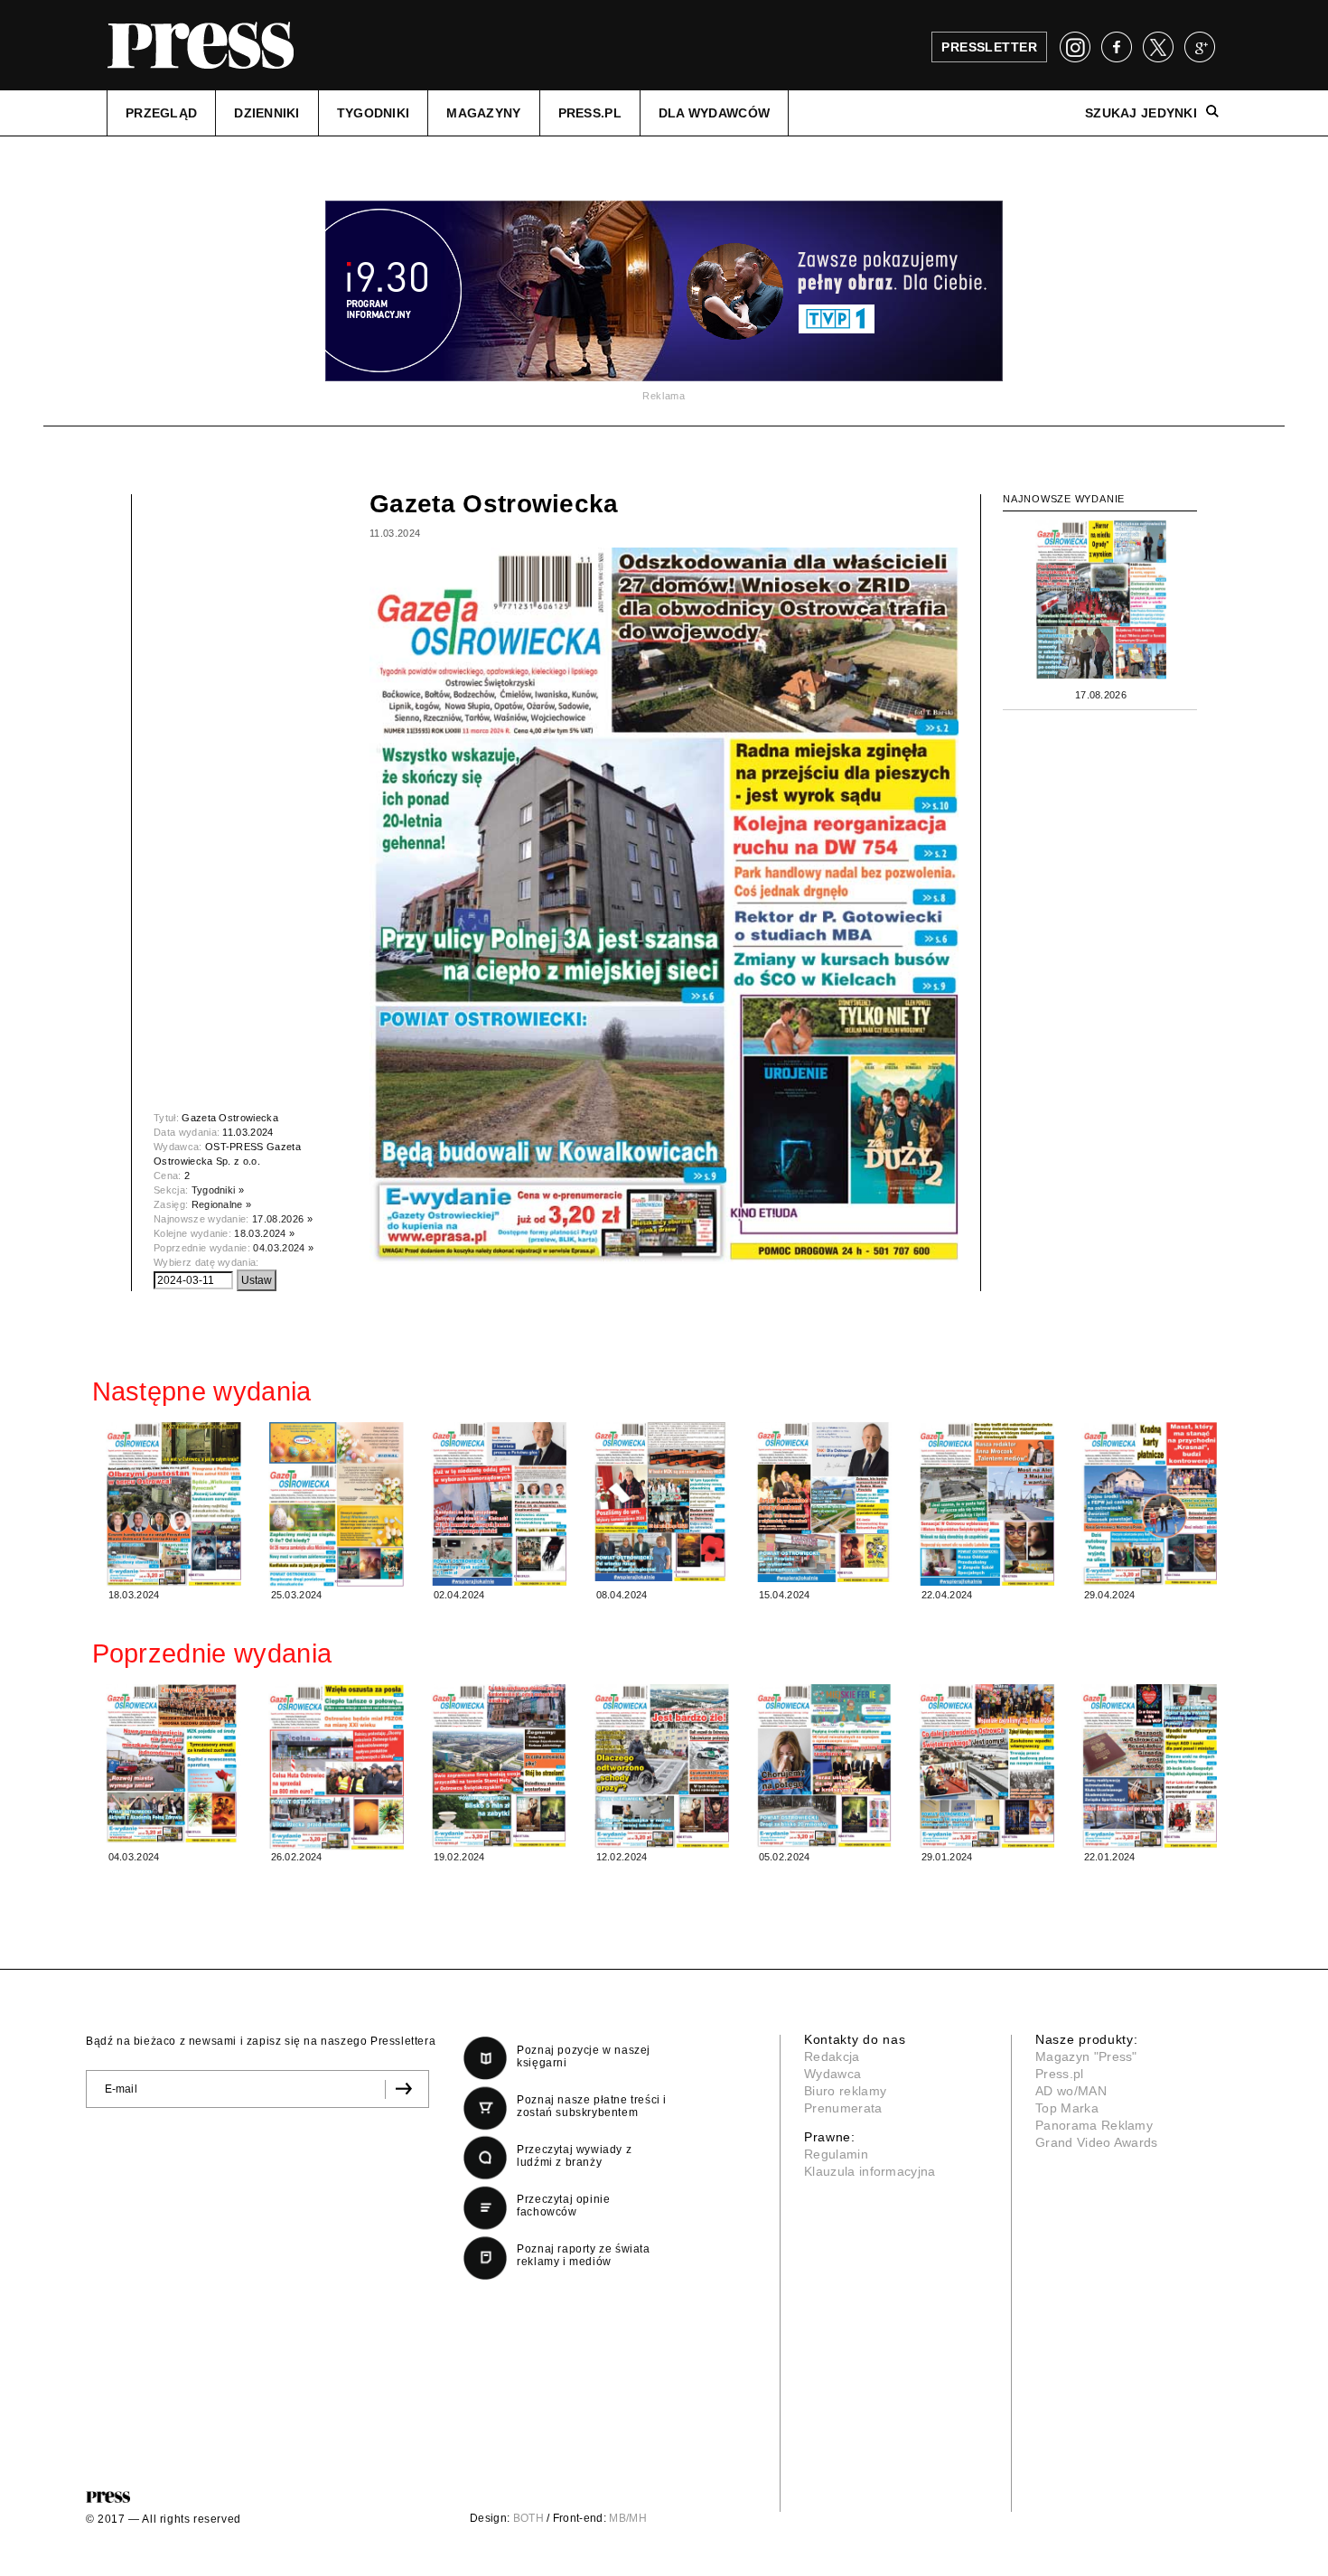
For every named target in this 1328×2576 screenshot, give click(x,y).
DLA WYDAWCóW (714, 113)
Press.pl (1060, 2074)
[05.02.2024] (824, 1766)
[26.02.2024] (336, 1767)
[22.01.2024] (1149, 1766)
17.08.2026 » (282, 1219)
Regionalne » (222, 1204)
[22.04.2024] (987, 1504)
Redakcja (832, 2056)
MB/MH (628, 2518)
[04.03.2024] (173, 1764)
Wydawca (832, 2074)
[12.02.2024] (661, 1766)
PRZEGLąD (161, 113)
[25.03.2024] (336, 1505)
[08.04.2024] (661, 1502)
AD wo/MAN (1071, 2091)
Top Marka (1067, 2108)
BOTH (528, 2518)
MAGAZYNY (483, 113)
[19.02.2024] (499, 1766)
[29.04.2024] (1149, 1504)
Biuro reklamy (845, 2091)
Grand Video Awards (1097, 2142)
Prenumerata (843, 2108)
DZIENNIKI (267, 113)
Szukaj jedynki (1141, 113)
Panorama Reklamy (1094, 2125)
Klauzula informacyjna (870, 2171)
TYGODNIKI (374, 113)
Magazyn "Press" (1086, 2056)
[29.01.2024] (987, 1766)
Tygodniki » (218, 1190)
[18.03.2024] (173, 1504)
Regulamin (836, 2154)
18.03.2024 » (264, 1233)
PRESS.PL (590, 113)
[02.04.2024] (499, 1504)
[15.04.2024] (824, 1502)
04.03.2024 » (283, 1248)
